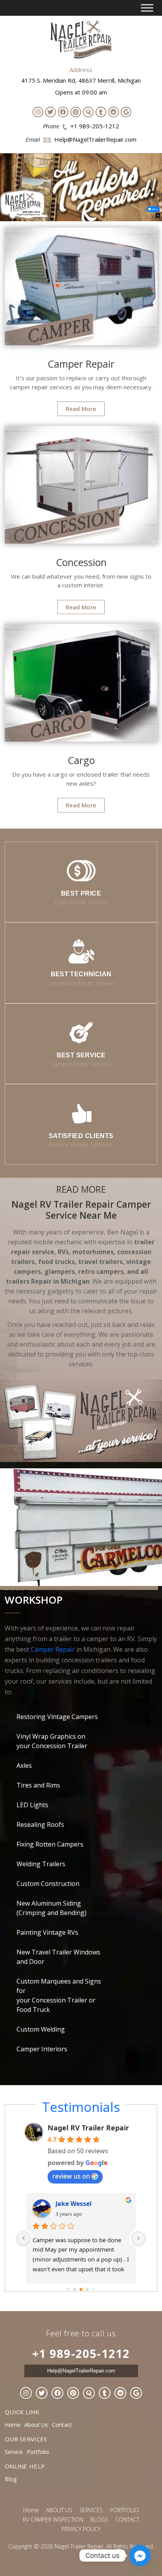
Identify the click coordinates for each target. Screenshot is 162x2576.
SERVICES (91, 2510)
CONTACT (127, 2520)
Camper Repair (53, 1649)
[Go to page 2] (68, 2289)
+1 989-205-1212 (95, 126)
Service (14, 2452)
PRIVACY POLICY (81, 2529)
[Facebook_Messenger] (140, 2556)
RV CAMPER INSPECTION (53, 2520)
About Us (36, 2425)
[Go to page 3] (75, 2289)
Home (13, 2425)
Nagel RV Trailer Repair (88, 2128)
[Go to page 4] (81, 2289)
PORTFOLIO (124, 2510)
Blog (11, 2479)
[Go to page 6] (93, 2289)
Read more (81, 409)
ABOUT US (59, 2510)
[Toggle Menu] (147, 8)
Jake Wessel (74, 2204)
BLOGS (99, 2520)
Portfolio (38, 2452)
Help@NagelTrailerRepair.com (95, 139)
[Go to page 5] (87, 2289)
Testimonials (81, 2107)
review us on (71, 2176)
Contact (62, 2425)
